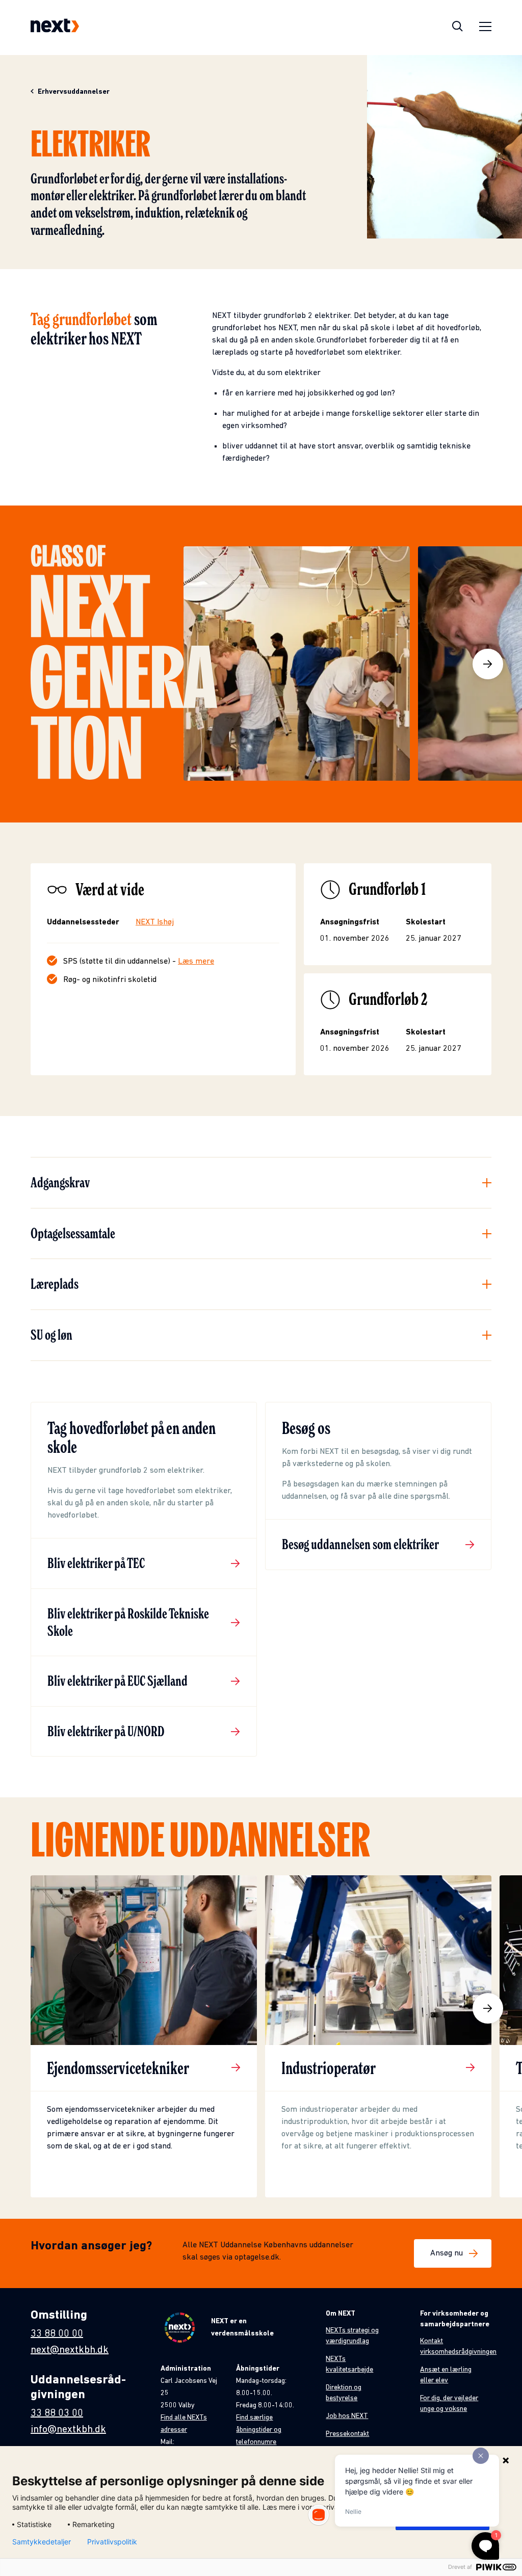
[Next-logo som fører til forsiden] (55, 28)
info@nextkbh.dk (68, 2430)
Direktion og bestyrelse (344, 2393)
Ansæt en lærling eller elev (446, 2375)
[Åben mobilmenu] (485, 28)
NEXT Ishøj (155, 922)
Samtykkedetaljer (42, 2542)
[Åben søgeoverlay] (458, 28)
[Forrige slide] (34, 2008)
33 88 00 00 (57, 2334)
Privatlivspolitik (112, 2542)
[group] (144, 2036)
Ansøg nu (447, 2253)
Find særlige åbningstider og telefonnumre (259, 2430)
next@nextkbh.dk (70, 2350)
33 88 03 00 (57, 2413)
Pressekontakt (347, 2434)
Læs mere (196, 962)
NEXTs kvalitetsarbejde (349, 2365)
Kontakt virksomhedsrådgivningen (458, 2347)
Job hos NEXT (347, 2416)
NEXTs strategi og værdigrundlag (352, 2336)
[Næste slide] (488, 664)
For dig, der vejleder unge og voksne (449, 2404)
